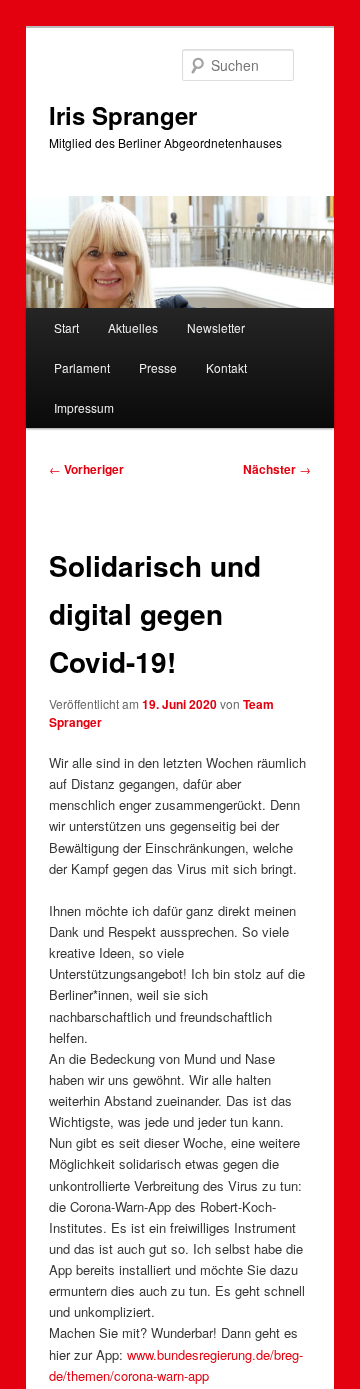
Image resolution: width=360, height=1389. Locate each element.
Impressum (84, 407)
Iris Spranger (123, 115)
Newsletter (216, 327)
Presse (158, 367)
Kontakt (226, 367)
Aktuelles (133, 327)
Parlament (82, 367)
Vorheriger (86, 469)
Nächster (277, 469)
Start (66, 327)
